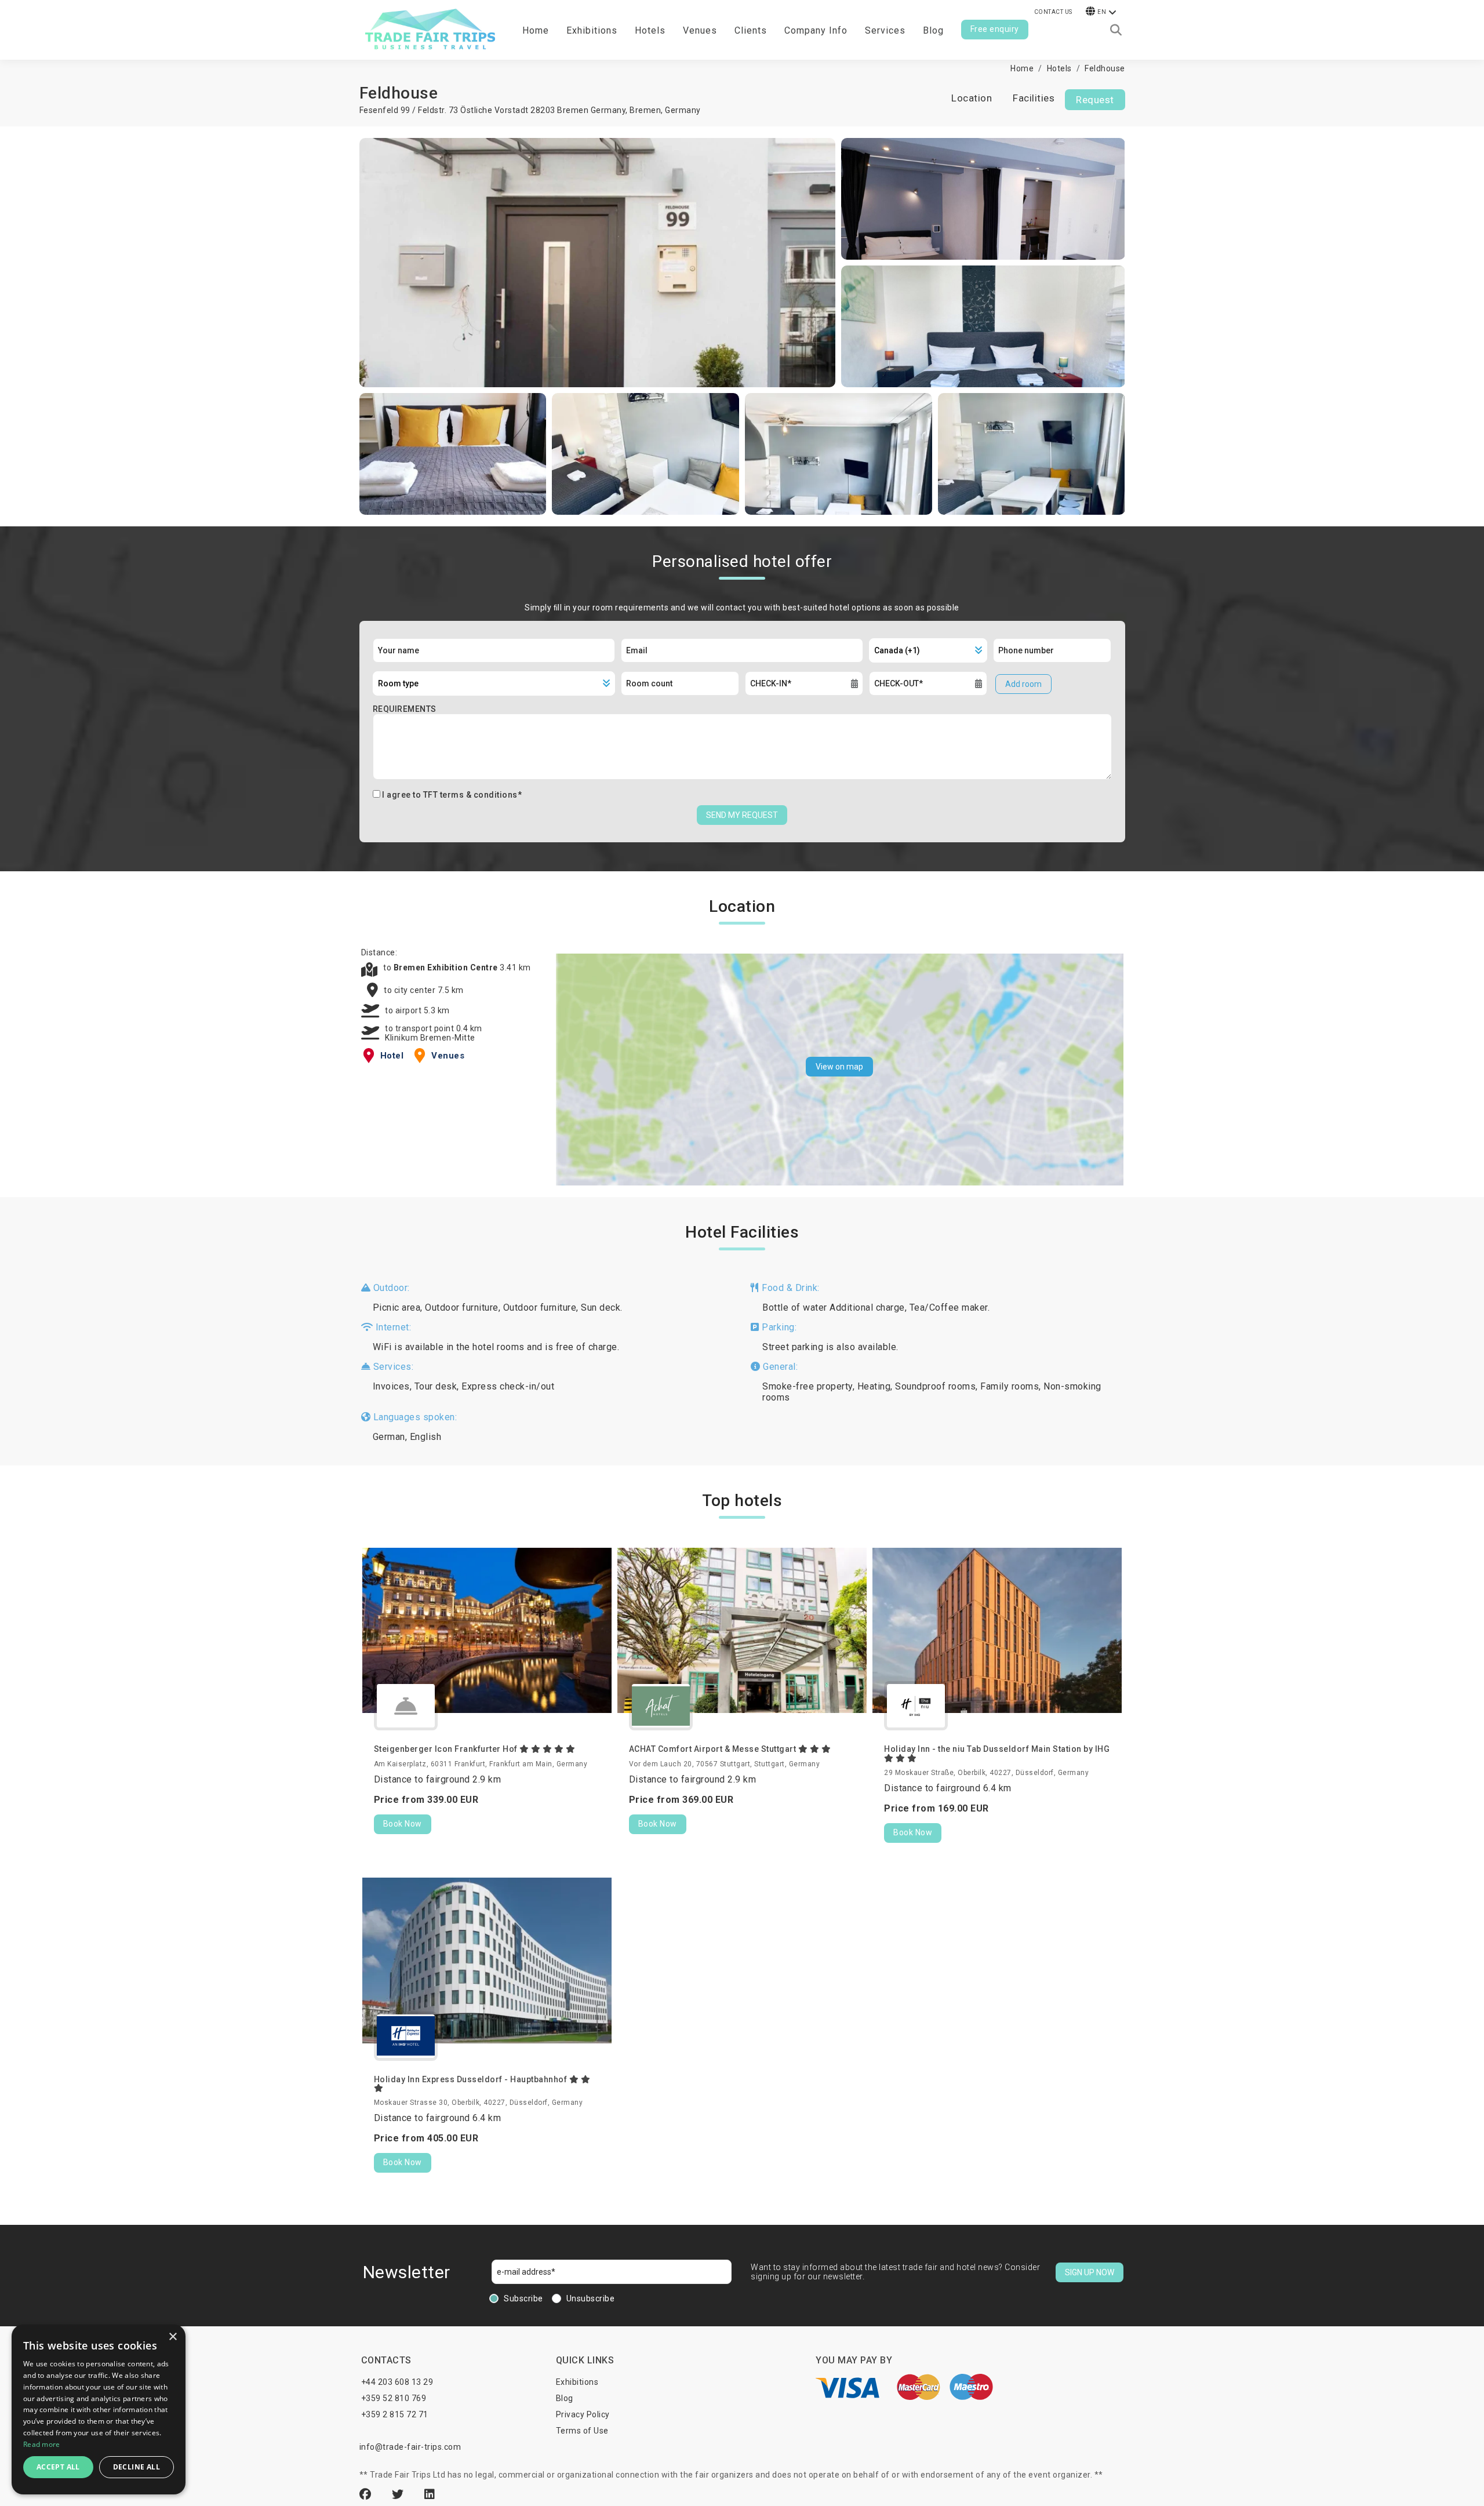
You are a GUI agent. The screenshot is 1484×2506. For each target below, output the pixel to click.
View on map (839, 1067)
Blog (933, 30)
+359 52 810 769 (394, 2398)
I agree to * (452, 795)
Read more (42, 2444)
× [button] (172, 2337)
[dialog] (99, 2409)
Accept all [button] (58, 2467)
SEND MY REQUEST (742, 815)
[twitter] (399, 2494)
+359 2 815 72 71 (395, 2414)
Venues (700, 30)
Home (536, 30)
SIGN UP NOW (1090, 2272)
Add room (1023, 684)
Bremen (645, 110)
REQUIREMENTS (405, 709)
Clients (751, 30)
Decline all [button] (137, 2467)
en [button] (1102, 12)
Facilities (1034, 98)
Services (885, 30)
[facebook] (367, 2494)
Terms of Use (582, 2431)
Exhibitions (577, 2382)
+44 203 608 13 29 (397, 2382)
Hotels (650, 30)
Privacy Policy (583, 2414)
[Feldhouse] (598, 263)
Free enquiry (995, 29)
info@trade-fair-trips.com (410, 2447)
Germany (683, 110)
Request (1095, 100)
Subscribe (523, 2298)
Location (972, 98)
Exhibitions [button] (592, 30)
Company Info (816, 30)
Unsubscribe (591, 2298)
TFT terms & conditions (470, 795)
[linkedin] (430, 2494)
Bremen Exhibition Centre (447, 968)
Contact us (1053, 12)
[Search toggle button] (1116, 30)
